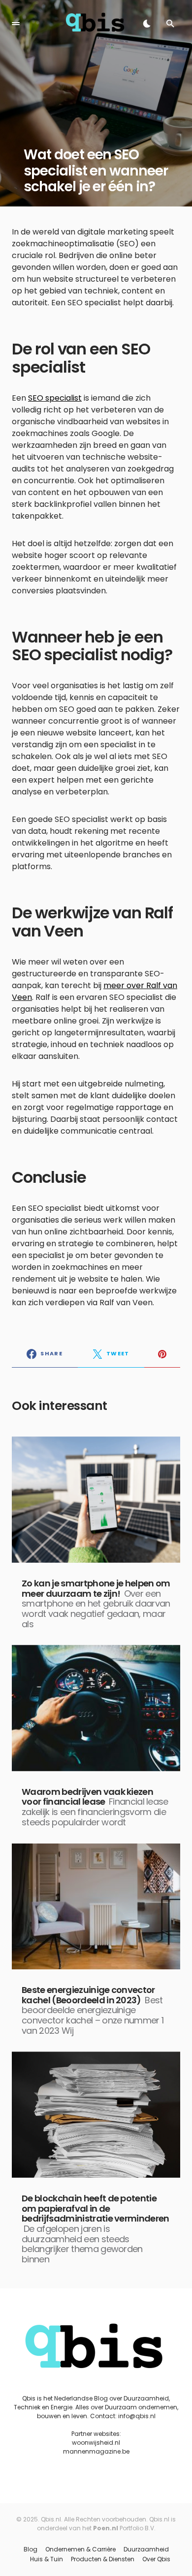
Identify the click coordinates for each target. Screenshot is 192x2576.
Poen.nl (106, 2528)
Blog (31, 2549)
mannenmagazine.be (96, 2451)
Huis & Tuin (47, 2559)
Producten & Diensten (103, 2559)
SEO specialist (55, 398)
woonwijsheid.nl (96, 2443)
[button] (16, 24)
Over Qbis (156, 2559)
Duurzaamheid (146, 2549)
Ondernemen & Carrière (80, 2549)
